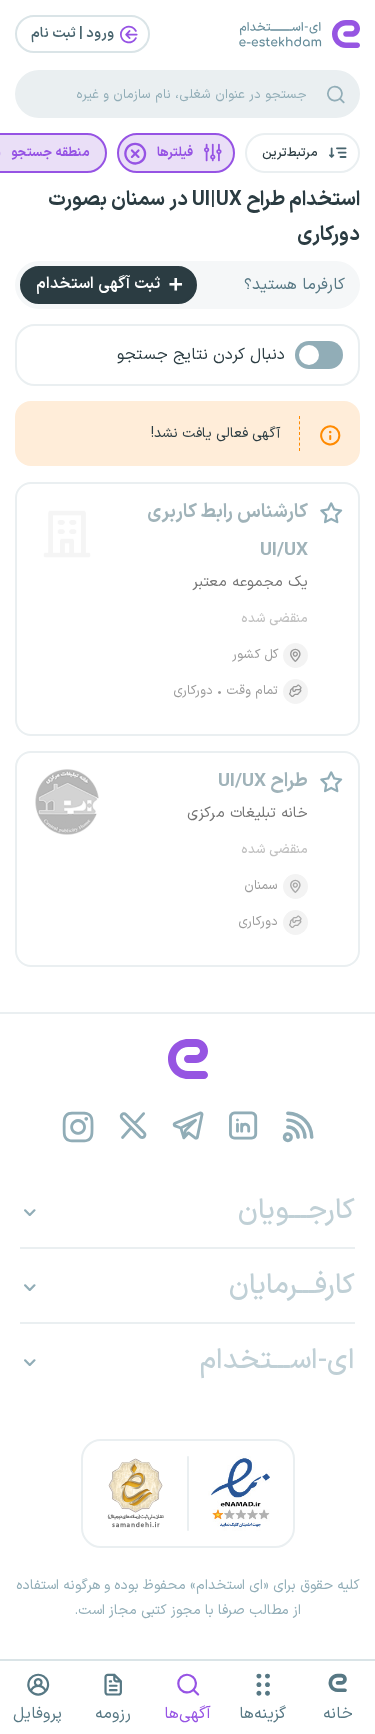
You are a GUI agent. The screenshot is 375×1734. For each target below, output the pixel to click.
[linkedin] (242, 1126)
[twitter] (132, 1126)
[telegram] (187, 1126)
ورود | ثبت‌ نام (74, 33)
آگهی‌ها (187, 1714)
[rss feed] (297, 1126)
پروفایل (37, 1714)
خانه (338, 1714)
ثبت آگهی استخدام (100, 284)
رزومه (113, 1714)
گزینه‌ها (262, 1714)
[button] (302, 153)
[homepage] (187, 1059)
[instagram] (77, 1126)
